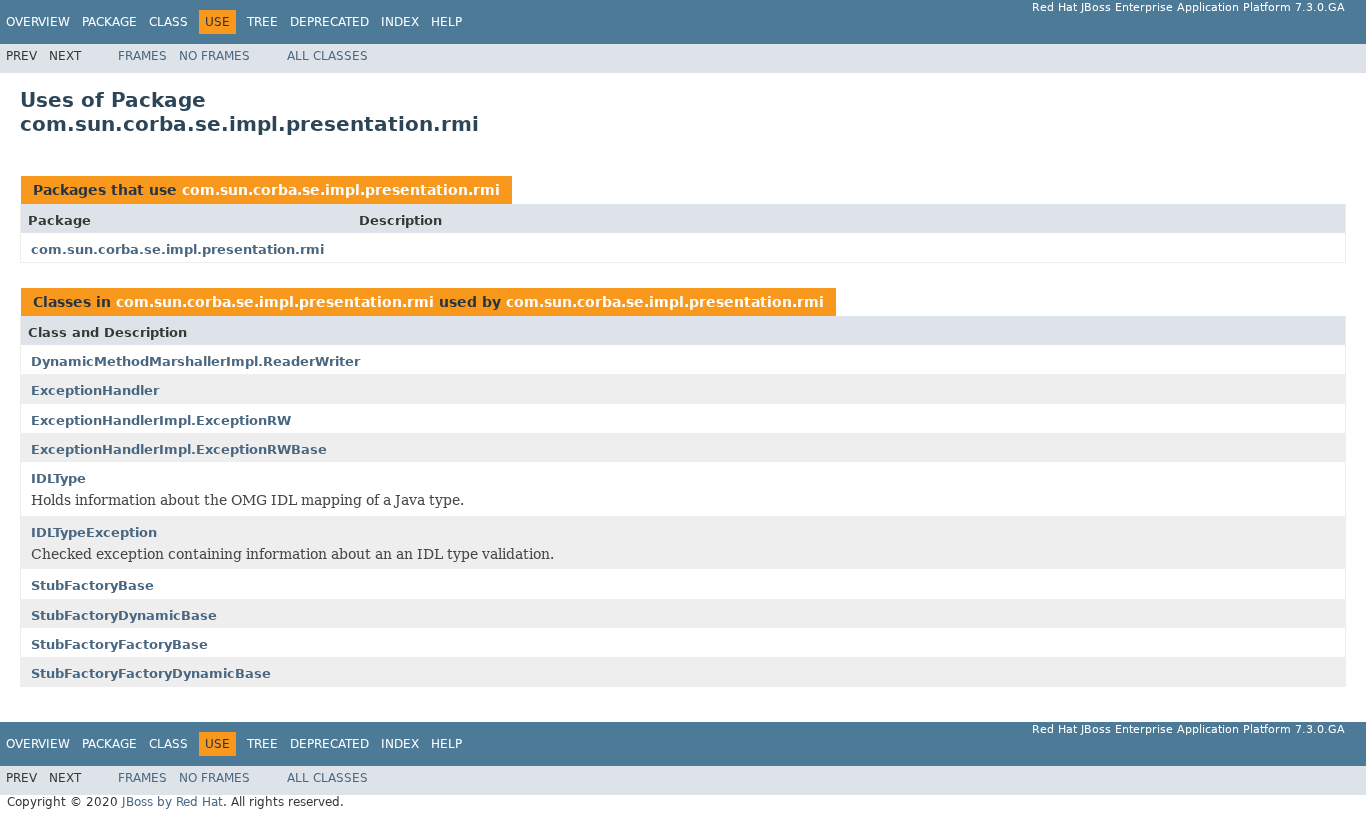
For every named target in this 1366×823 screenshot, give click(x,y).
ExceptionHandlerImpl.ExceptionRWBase (179, 449)
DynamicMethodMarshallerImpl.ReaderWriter (195, 361)
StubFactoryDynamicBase (124, 615)
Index (400, 22)
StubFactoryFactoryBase (119, 644)
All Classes (327, 56)
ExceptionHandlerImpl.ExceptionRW (161, 420)
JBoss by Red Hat (172, 802)
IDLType (58, 478)
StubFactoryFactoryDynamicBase (151, 673)
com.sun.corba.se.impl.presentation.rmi (341, 190)
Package (109, 22)
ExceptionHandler (95, 390)
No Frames (214, 56)
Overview (38, 22)
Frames (142, 56)
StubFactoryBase (92, 585)
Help (446, 22)
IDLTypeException (94, 532)
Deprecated (329, 22)
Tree (262, 22)
